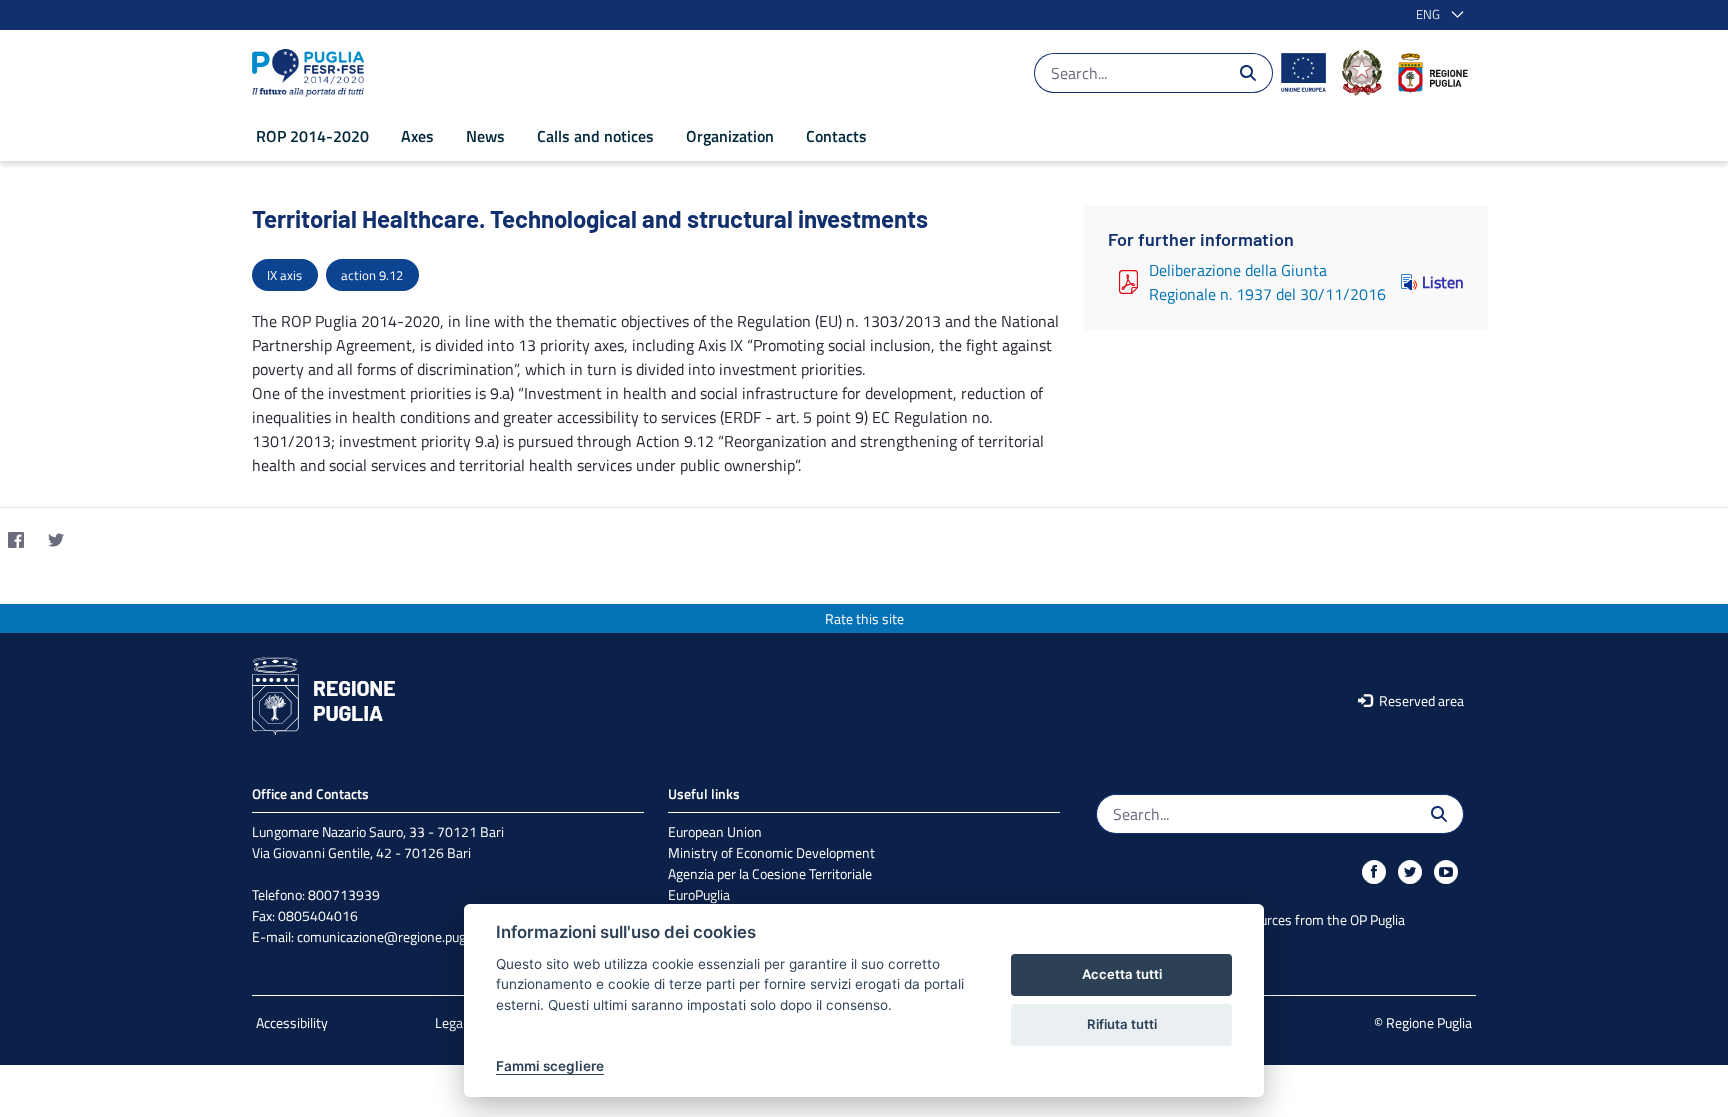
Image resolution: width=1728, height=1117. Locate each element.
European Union (715, 831)
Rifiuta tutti (1122, 1024)
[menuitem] (312, 136)
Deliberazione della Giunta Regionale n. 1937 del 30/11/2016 (1267, 282)
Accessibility (292, 1022)
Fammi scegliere (550, 1066)
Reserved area (1420, 700)
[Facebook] (16, 540)
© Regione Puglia (1423, 1022)
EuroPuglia (699, 894)
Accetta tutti (1122, 974)
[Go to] (312, 73)
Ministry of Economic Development (771, 852)
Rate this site (864, 618)
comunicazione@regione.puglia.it (393, 936)
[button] (1436, 15)
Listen (1443, 282)
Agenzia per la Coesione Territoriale (770, 873)
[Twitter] (56, 540)
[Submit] (1248, 73)
